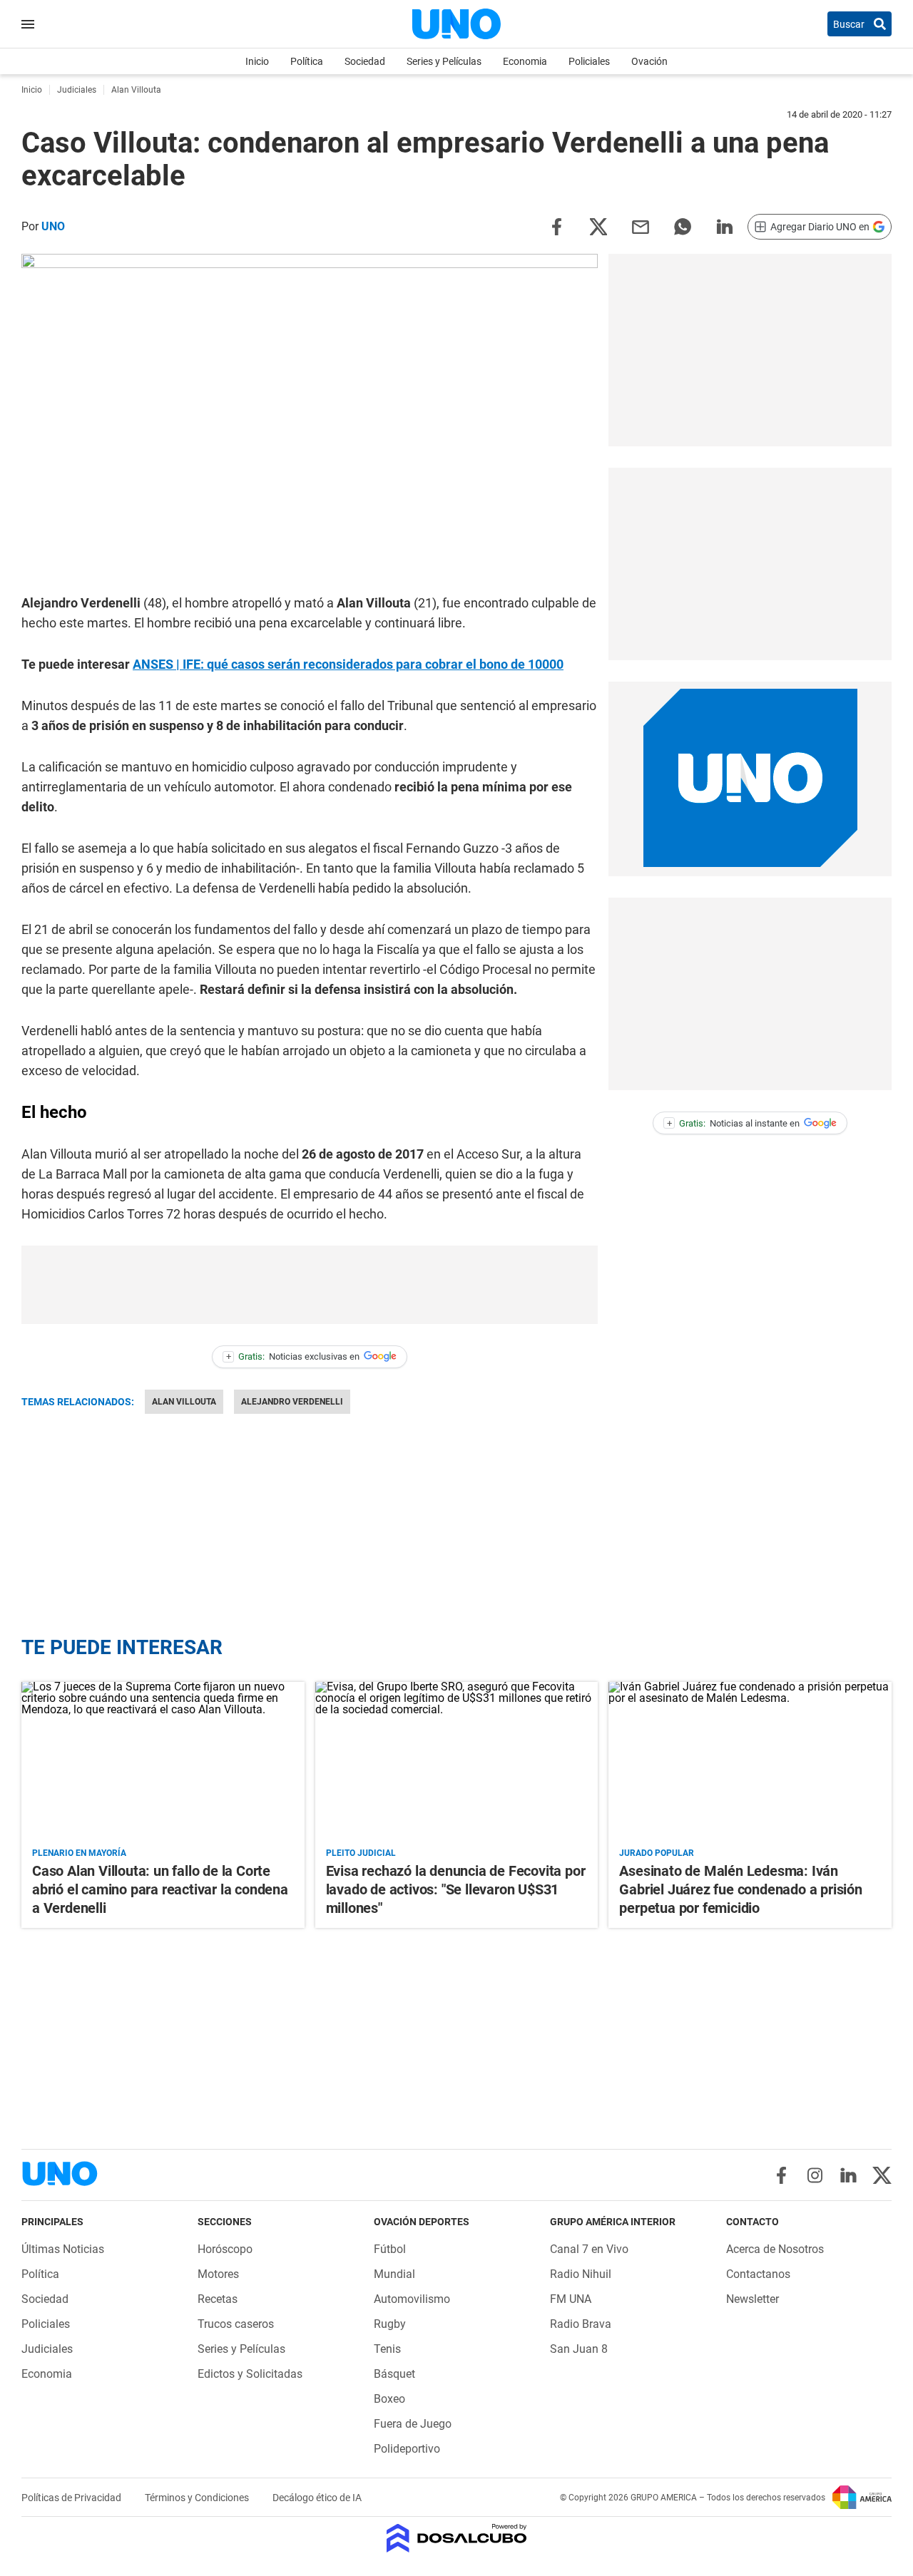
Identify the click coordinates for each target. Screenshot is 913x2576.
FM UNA (571, 2299)
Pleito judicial (361, 1853)
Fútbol (390, 2249)
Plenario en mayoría (79, 1853)
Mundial (394, 2274)
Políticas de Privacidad (72, 2498)
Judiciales (47, 2349)
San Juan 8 (579, 2349)
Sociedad (365, 61)
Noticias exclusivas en (293, 1356)
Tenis (387, 2349)
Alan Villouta (184, 1402)
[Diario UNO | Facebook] (781, 2175)
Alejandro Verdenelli (292, 1402)
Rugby (390, 2324)
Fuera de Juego (413, 2424)
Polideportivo (407, 2449)
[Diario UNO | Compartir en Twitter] (598, 226)
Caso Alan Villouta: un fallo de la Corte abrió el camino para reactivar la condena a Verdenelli (160, 1889)
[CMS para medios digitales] (457, 2539)
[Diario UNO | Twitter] (882, 2175)
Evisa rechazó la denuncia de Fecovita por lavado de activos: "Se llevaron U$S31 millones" (456, 1889)
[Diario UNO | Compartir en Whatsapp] (683, 226)
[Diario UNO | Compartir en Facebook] (556, 226)
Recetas (218, 2299)
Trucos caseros (236, 2324)
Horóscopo (225, 2249)
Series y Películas (444, 61)
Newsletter (753, 2299)
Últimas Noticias (63, 2249)
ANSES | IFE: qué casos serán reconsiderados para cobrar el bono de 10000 (348, 664)
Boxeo (389, 2399)
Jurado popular (657, 1853)
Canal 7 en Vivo (589, 2249)
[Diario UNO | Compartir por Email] (641, 226)
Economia (525, 61)
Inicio (257, 61)
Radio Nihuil (581, 2274)
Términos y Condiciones (198, 2498)
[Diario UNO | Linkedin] (848, 2175)
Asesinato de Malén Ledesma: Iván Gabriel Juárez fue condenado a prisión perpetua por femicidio (740, 1889)
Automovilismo (412, 2299)
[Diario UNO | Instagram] (815, 2175)
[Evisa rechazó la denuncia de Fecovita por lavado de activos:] (457, 1761)
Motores (218, 2274)
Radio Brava (581, 2324)
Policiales (589, 61)
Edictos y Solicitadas (250, 2374)
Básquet (394, 2374)
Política (307, 61)
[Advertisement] (310, 1285)
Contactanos (758, 2274)
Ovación (649, 61)
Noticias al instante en (734, 1123)
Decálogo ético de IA (317, 2498)
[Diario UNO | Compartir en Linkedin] (725, 226)
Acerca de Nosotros (775, 2249)
